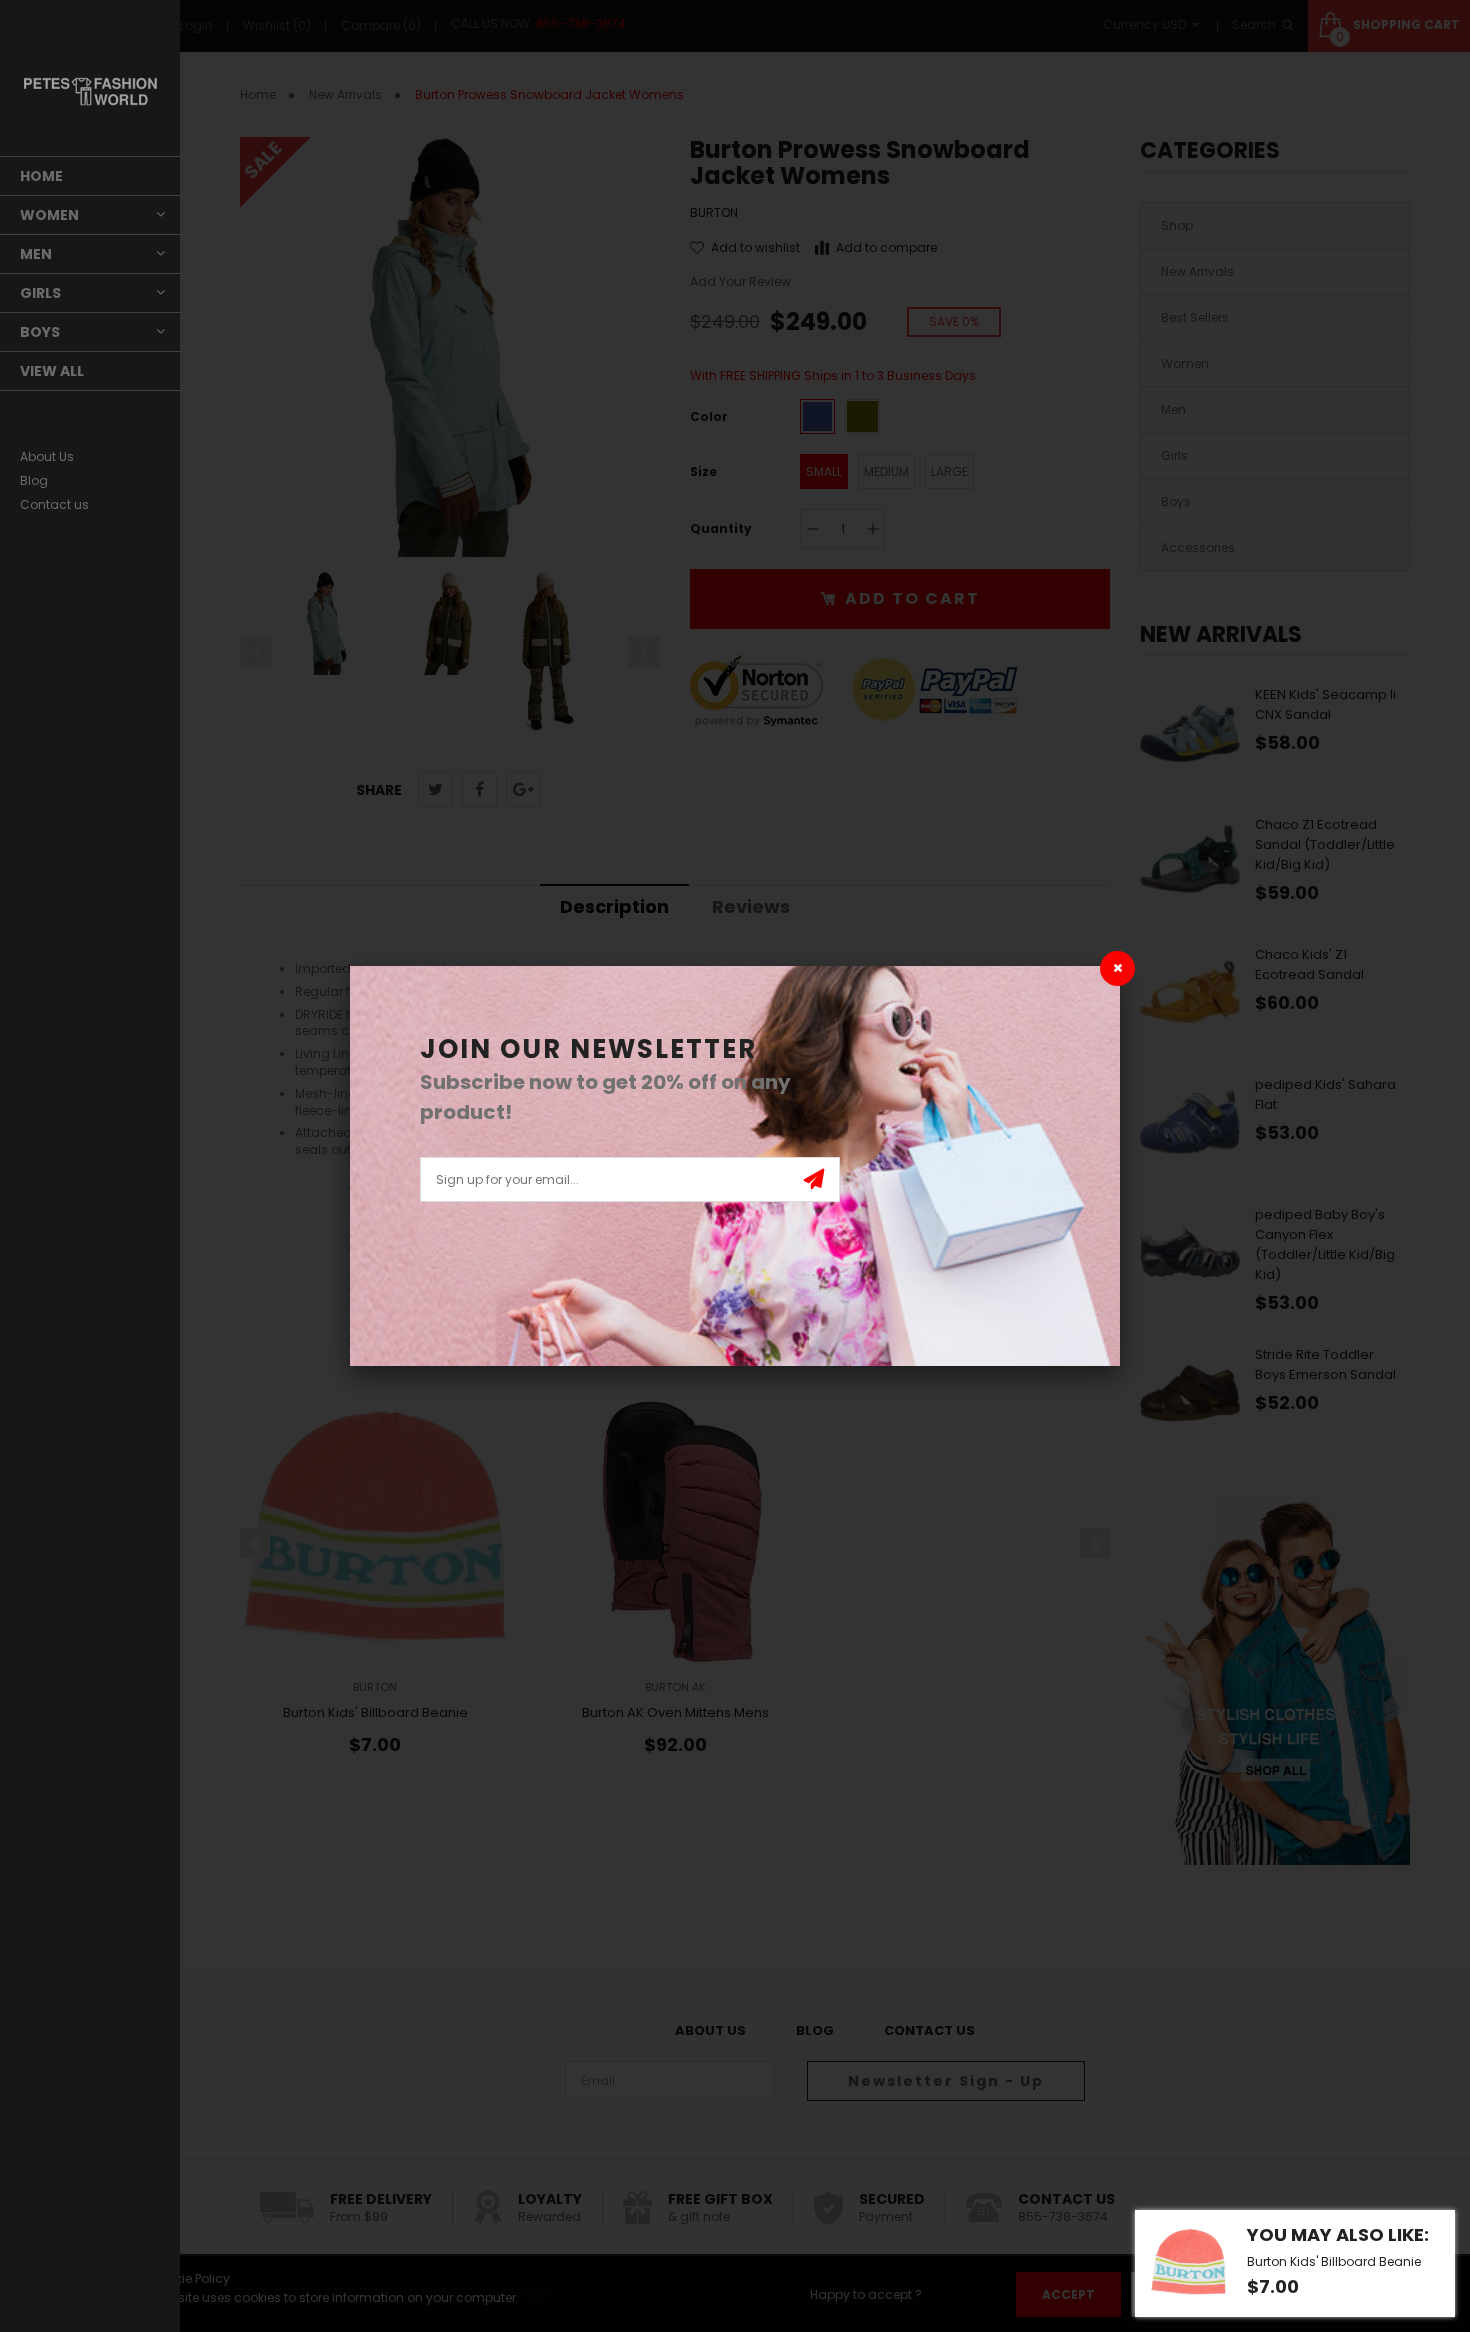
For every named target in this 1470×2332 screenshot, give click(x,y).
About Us (47, 456)
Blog (34, 480)
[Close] (1117, 968)
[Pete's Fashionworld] (90, 91)
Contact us (54, 504)
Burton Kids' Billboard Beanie (1334, 2261)
